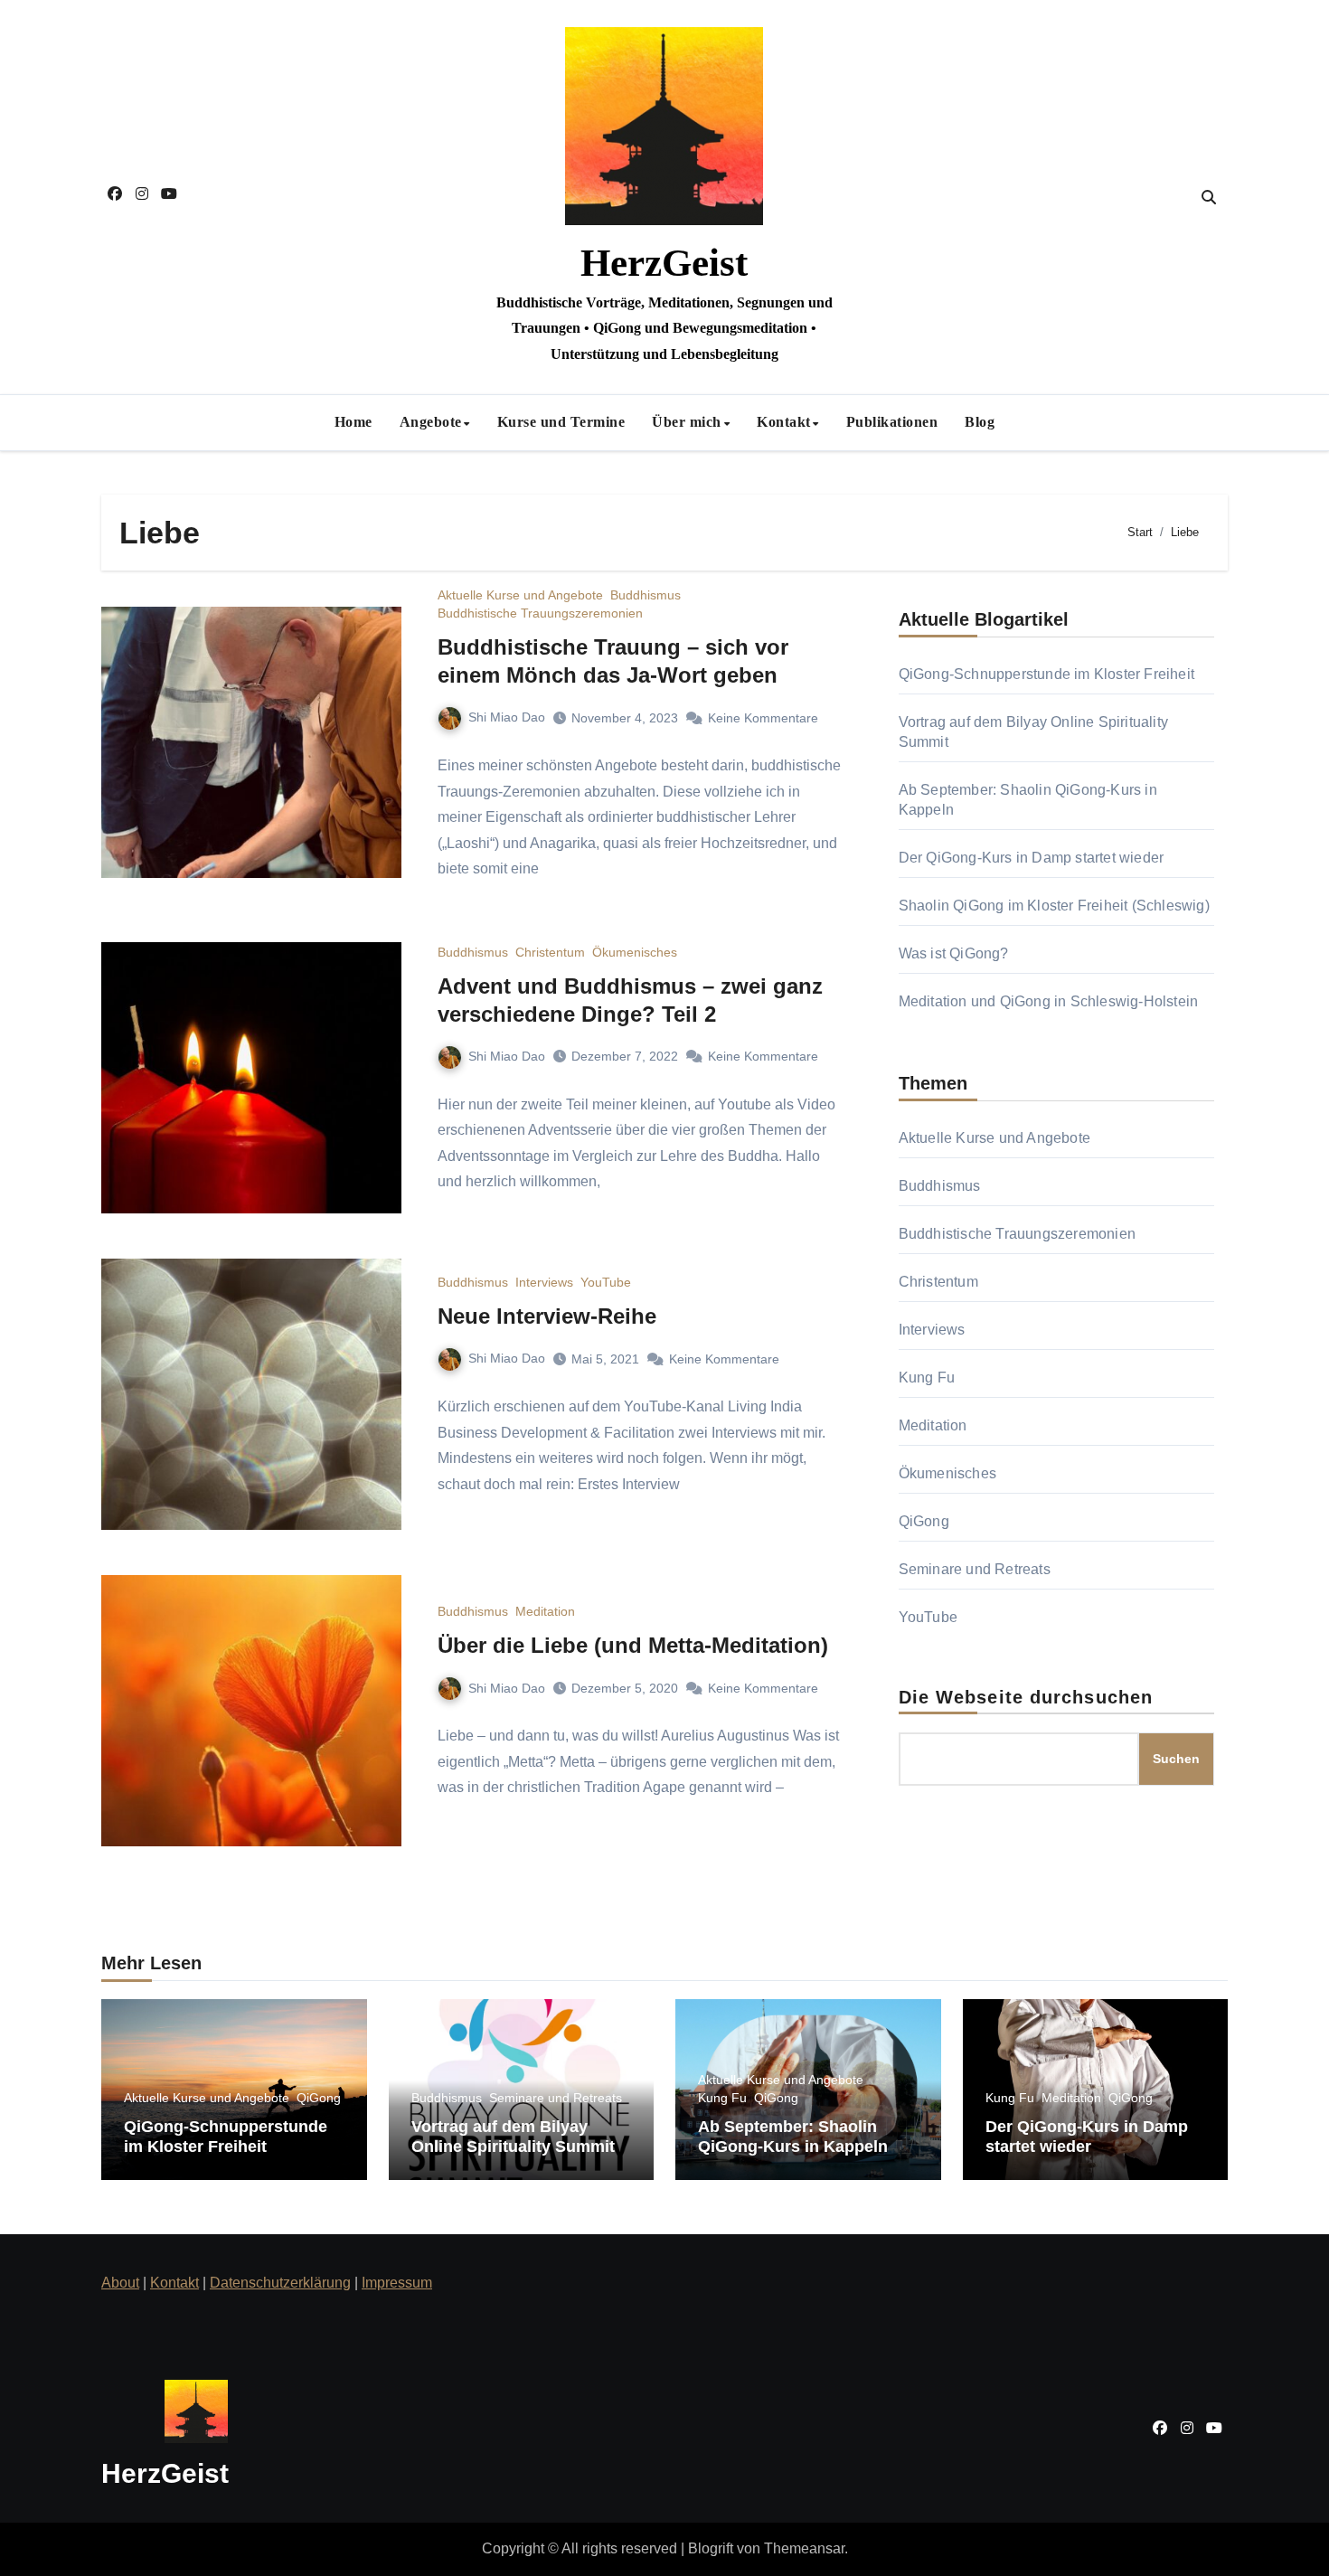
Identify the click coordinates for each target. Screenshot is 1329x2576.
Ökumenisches (635, 952)
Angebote (431, 422)
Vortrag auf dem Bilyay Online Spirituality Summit (513, 2137)
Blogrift (711, 2548)
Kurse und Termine (561, 422)
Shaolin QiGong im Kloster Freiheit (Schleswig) (1054, 906)
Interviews (544, 1282)
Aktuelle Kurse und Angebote (520, 595)
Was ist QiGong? (954, 953)
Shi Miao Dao (507, 717)
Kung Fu (927, 1378)
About (120, 2283)
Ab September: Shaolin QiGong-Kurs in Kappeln (793, 2137)
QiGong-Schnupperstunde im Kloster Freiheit (1046, 674)
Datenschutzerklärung (280, 2283)
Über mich (687, 422)
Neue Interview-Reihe (547, 1316)
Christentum (550, 952)
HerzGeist (664, 263)
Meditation (545, 1611)
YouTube (606, 1282)
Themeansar (804, 2548)
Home (353, 422)
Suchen (1176, 1759)
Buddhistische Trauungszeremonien (540, 613)
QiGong (924, 1521)
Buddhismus (646, 595)
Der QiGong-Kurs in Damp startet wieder (1032, 858)
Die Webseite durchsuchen (1026, 1697)
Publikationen (892, 422)
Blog (980, 422)
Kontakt (784, 422)
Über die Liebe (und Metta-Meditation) (633, 1645)
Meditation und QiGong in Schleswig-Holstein (1049, 1001)
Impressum (397, 2283)
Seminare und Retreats (975, 1569)
